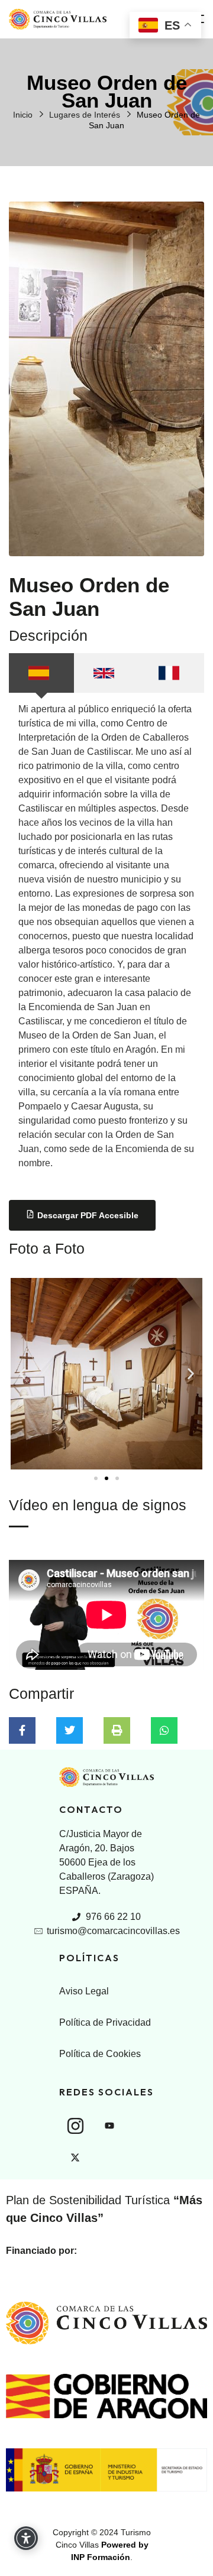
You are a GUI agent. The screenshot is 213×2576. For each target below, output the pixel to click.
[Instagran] (75, 2126)
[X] (75, 2158)
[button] (22, 1374)
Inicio (23, 115)
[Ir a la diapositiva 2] (106, 1478)
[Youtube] (109, 2126)
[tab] (41, 673)
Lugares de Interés (85, 115)
